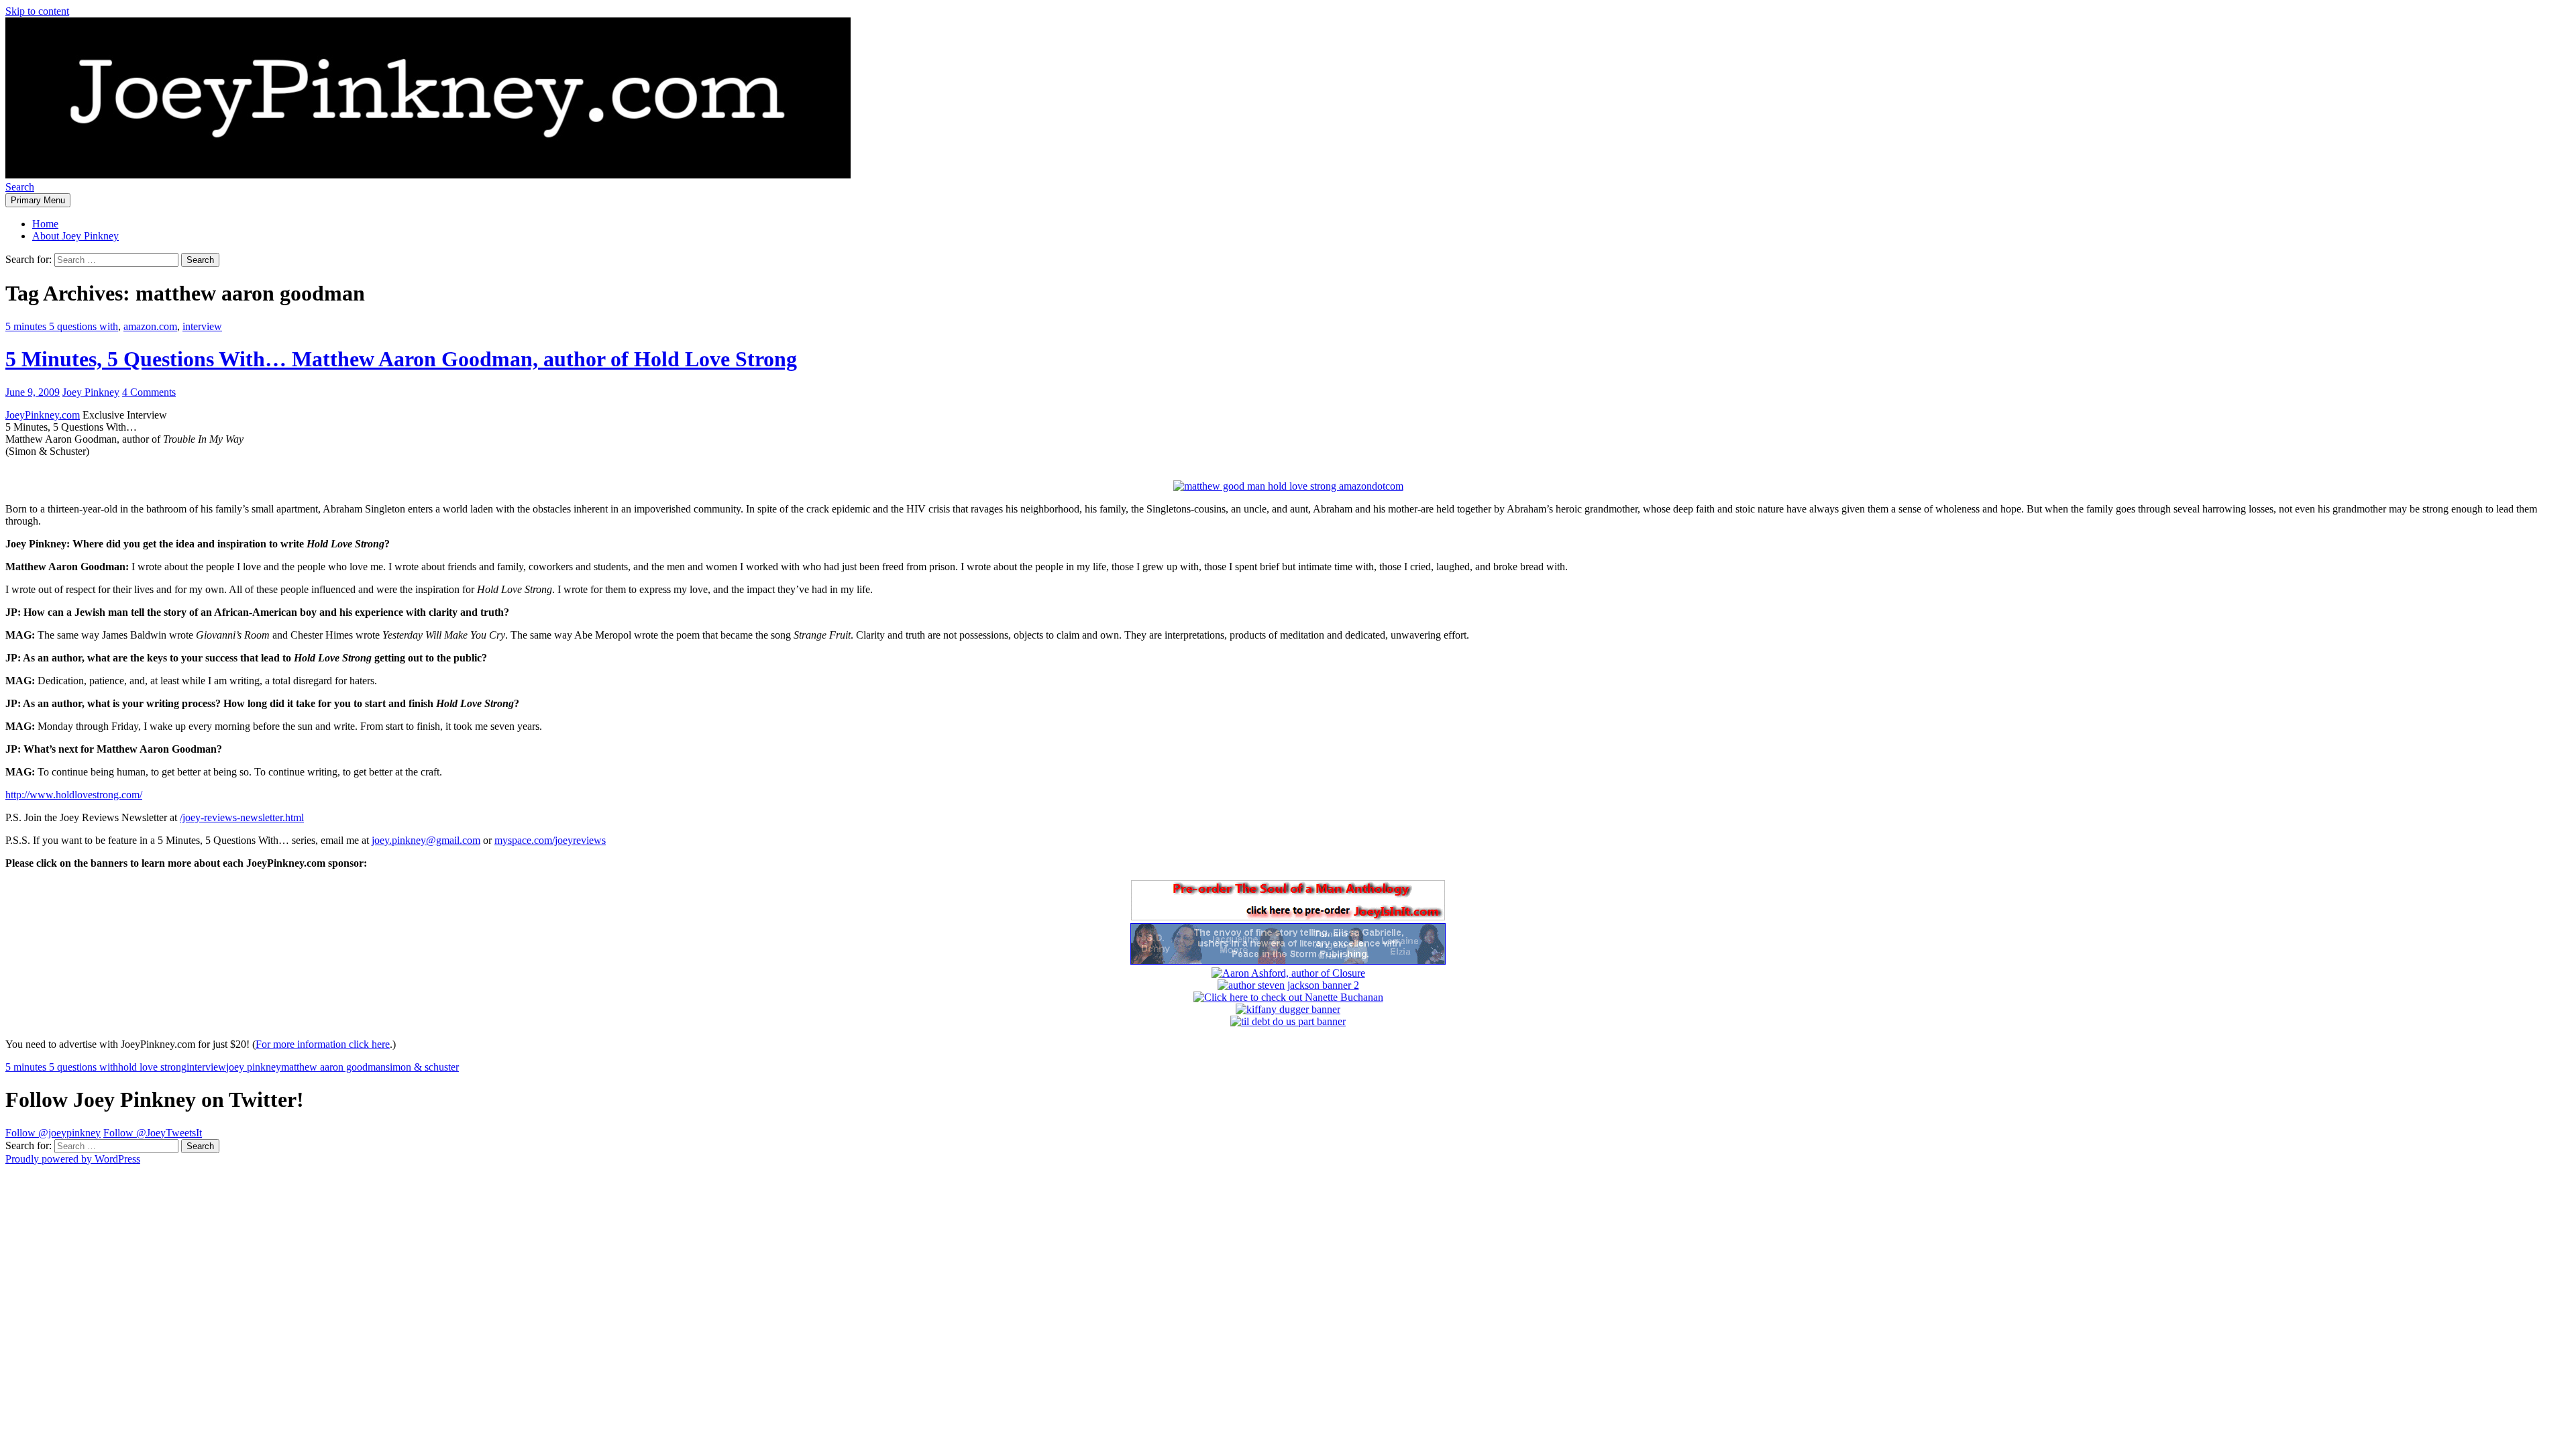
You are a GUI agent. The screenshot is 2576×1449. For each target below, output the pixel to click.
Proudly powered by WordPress (73, 1159)
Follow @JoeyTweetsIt (153, 1133)
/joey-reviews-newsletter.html (242, 817)
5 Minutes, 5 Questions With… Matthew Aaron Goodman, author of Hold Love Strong (401, 359)
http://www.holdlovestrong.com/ (74, 795)
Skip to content (37, 11)
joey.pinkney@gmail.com (426, 840)
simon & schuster (422, 1067)
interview (202, 326)
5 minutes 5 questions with (62, 326)
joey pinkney (254, 1067)
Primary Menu (38, 200)
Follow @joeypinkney (53, 1133)
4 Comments (149, 392)
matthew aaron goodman (333, 1067)
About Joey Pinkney (75, 236)
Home (45, 224)
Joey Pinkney (91, 392)
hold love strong (152, 1067)
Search (20, 187)
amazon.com (150, 326)
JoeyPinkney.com (43, 415)
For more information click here (323, 1044)
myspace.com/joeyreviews (550, 840)
